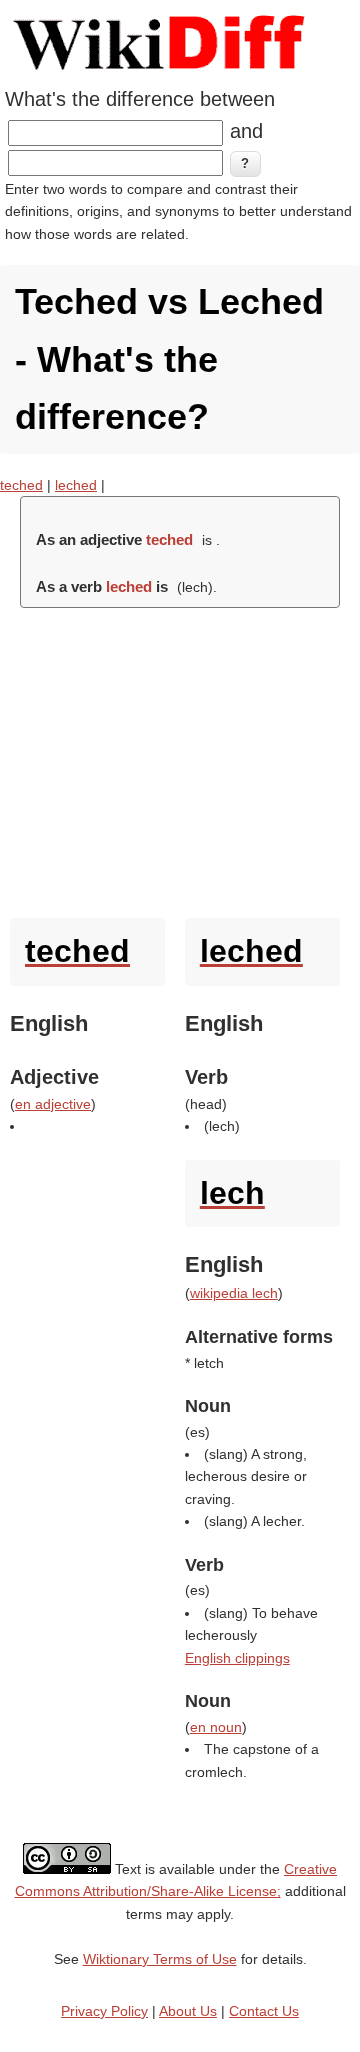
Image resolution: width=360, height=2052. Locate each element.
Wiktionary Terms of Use (160, 1959)
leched (76, 485)
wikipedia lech (234, 1293)
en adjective (53, 1104)
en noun (216, 1727)
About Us (188, 2011)
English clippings (237, 1658)
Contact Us (264, 2011)
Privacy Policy (104, 2011)
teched (21, 485)
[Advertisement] (180, 758)
